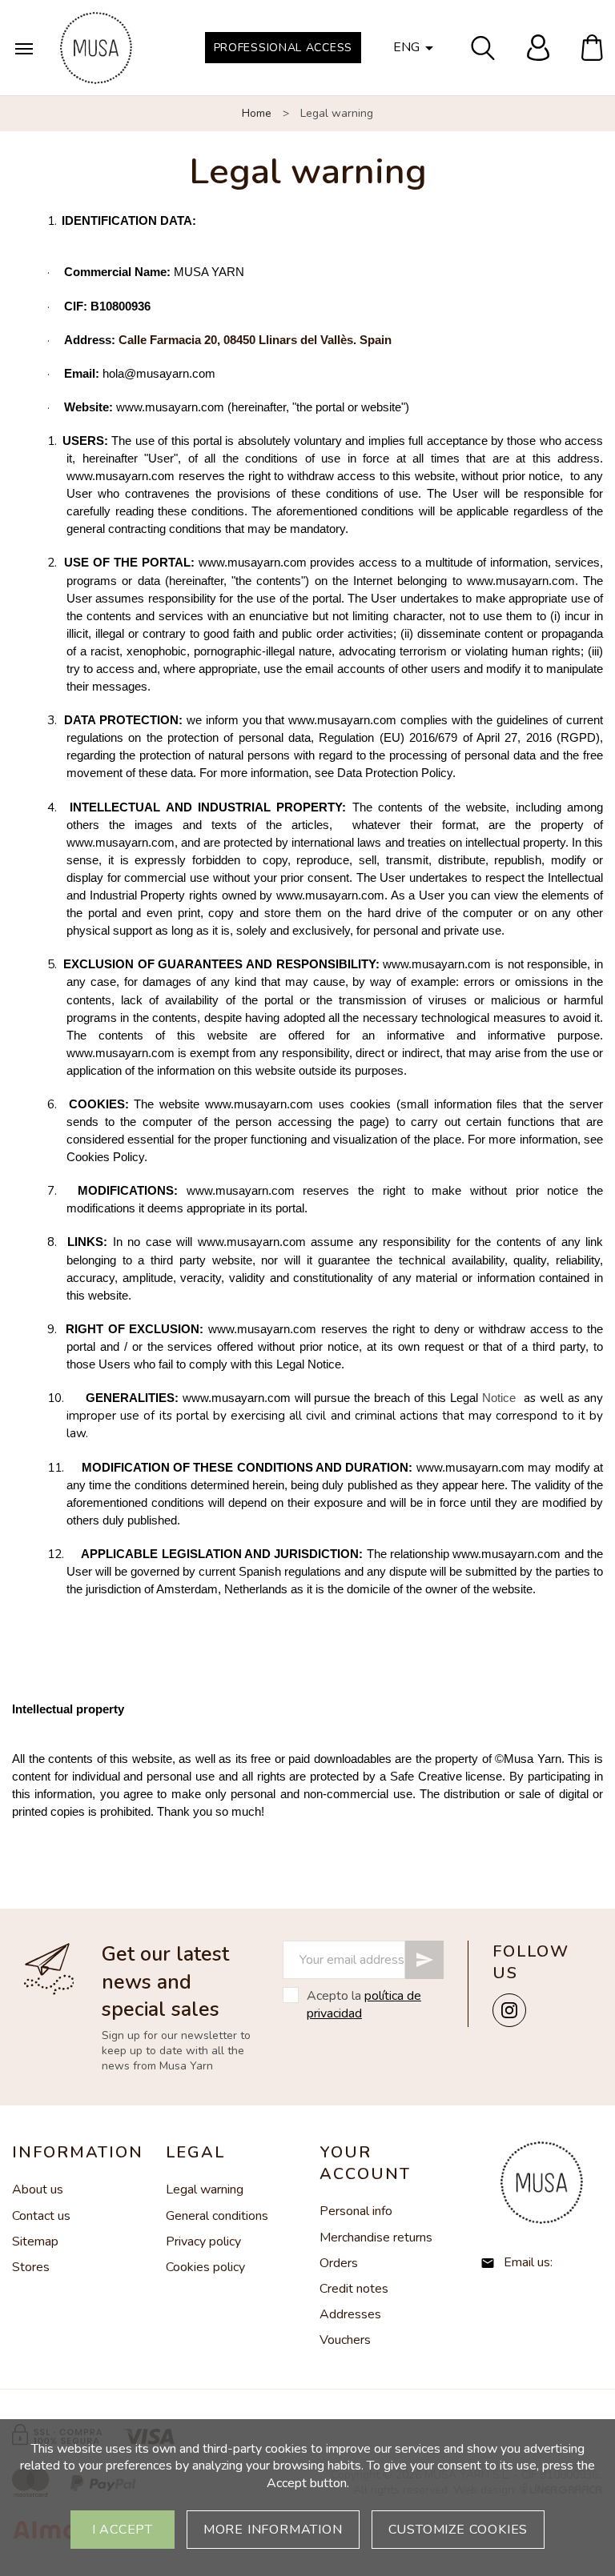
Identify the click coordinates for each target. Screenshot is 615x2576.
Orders (339, 2263)
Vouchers (345, 2340)
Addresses (350, 2314)
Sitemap (35, 2241)
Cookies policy (205, 2267)
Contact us (41, 2216)
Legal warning (205, 2189)
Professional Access (283, 48)
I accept (123, 2530)
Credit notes (354, 2289)
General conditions (217, 2216)
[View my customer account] (538, 48)
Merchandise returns (376, 2237)
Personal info (356, 2211)
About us (38, 2189)
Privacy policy (203, 2241)
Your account (365, 2163)
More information (273, 2530)
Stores (31, 2267)
